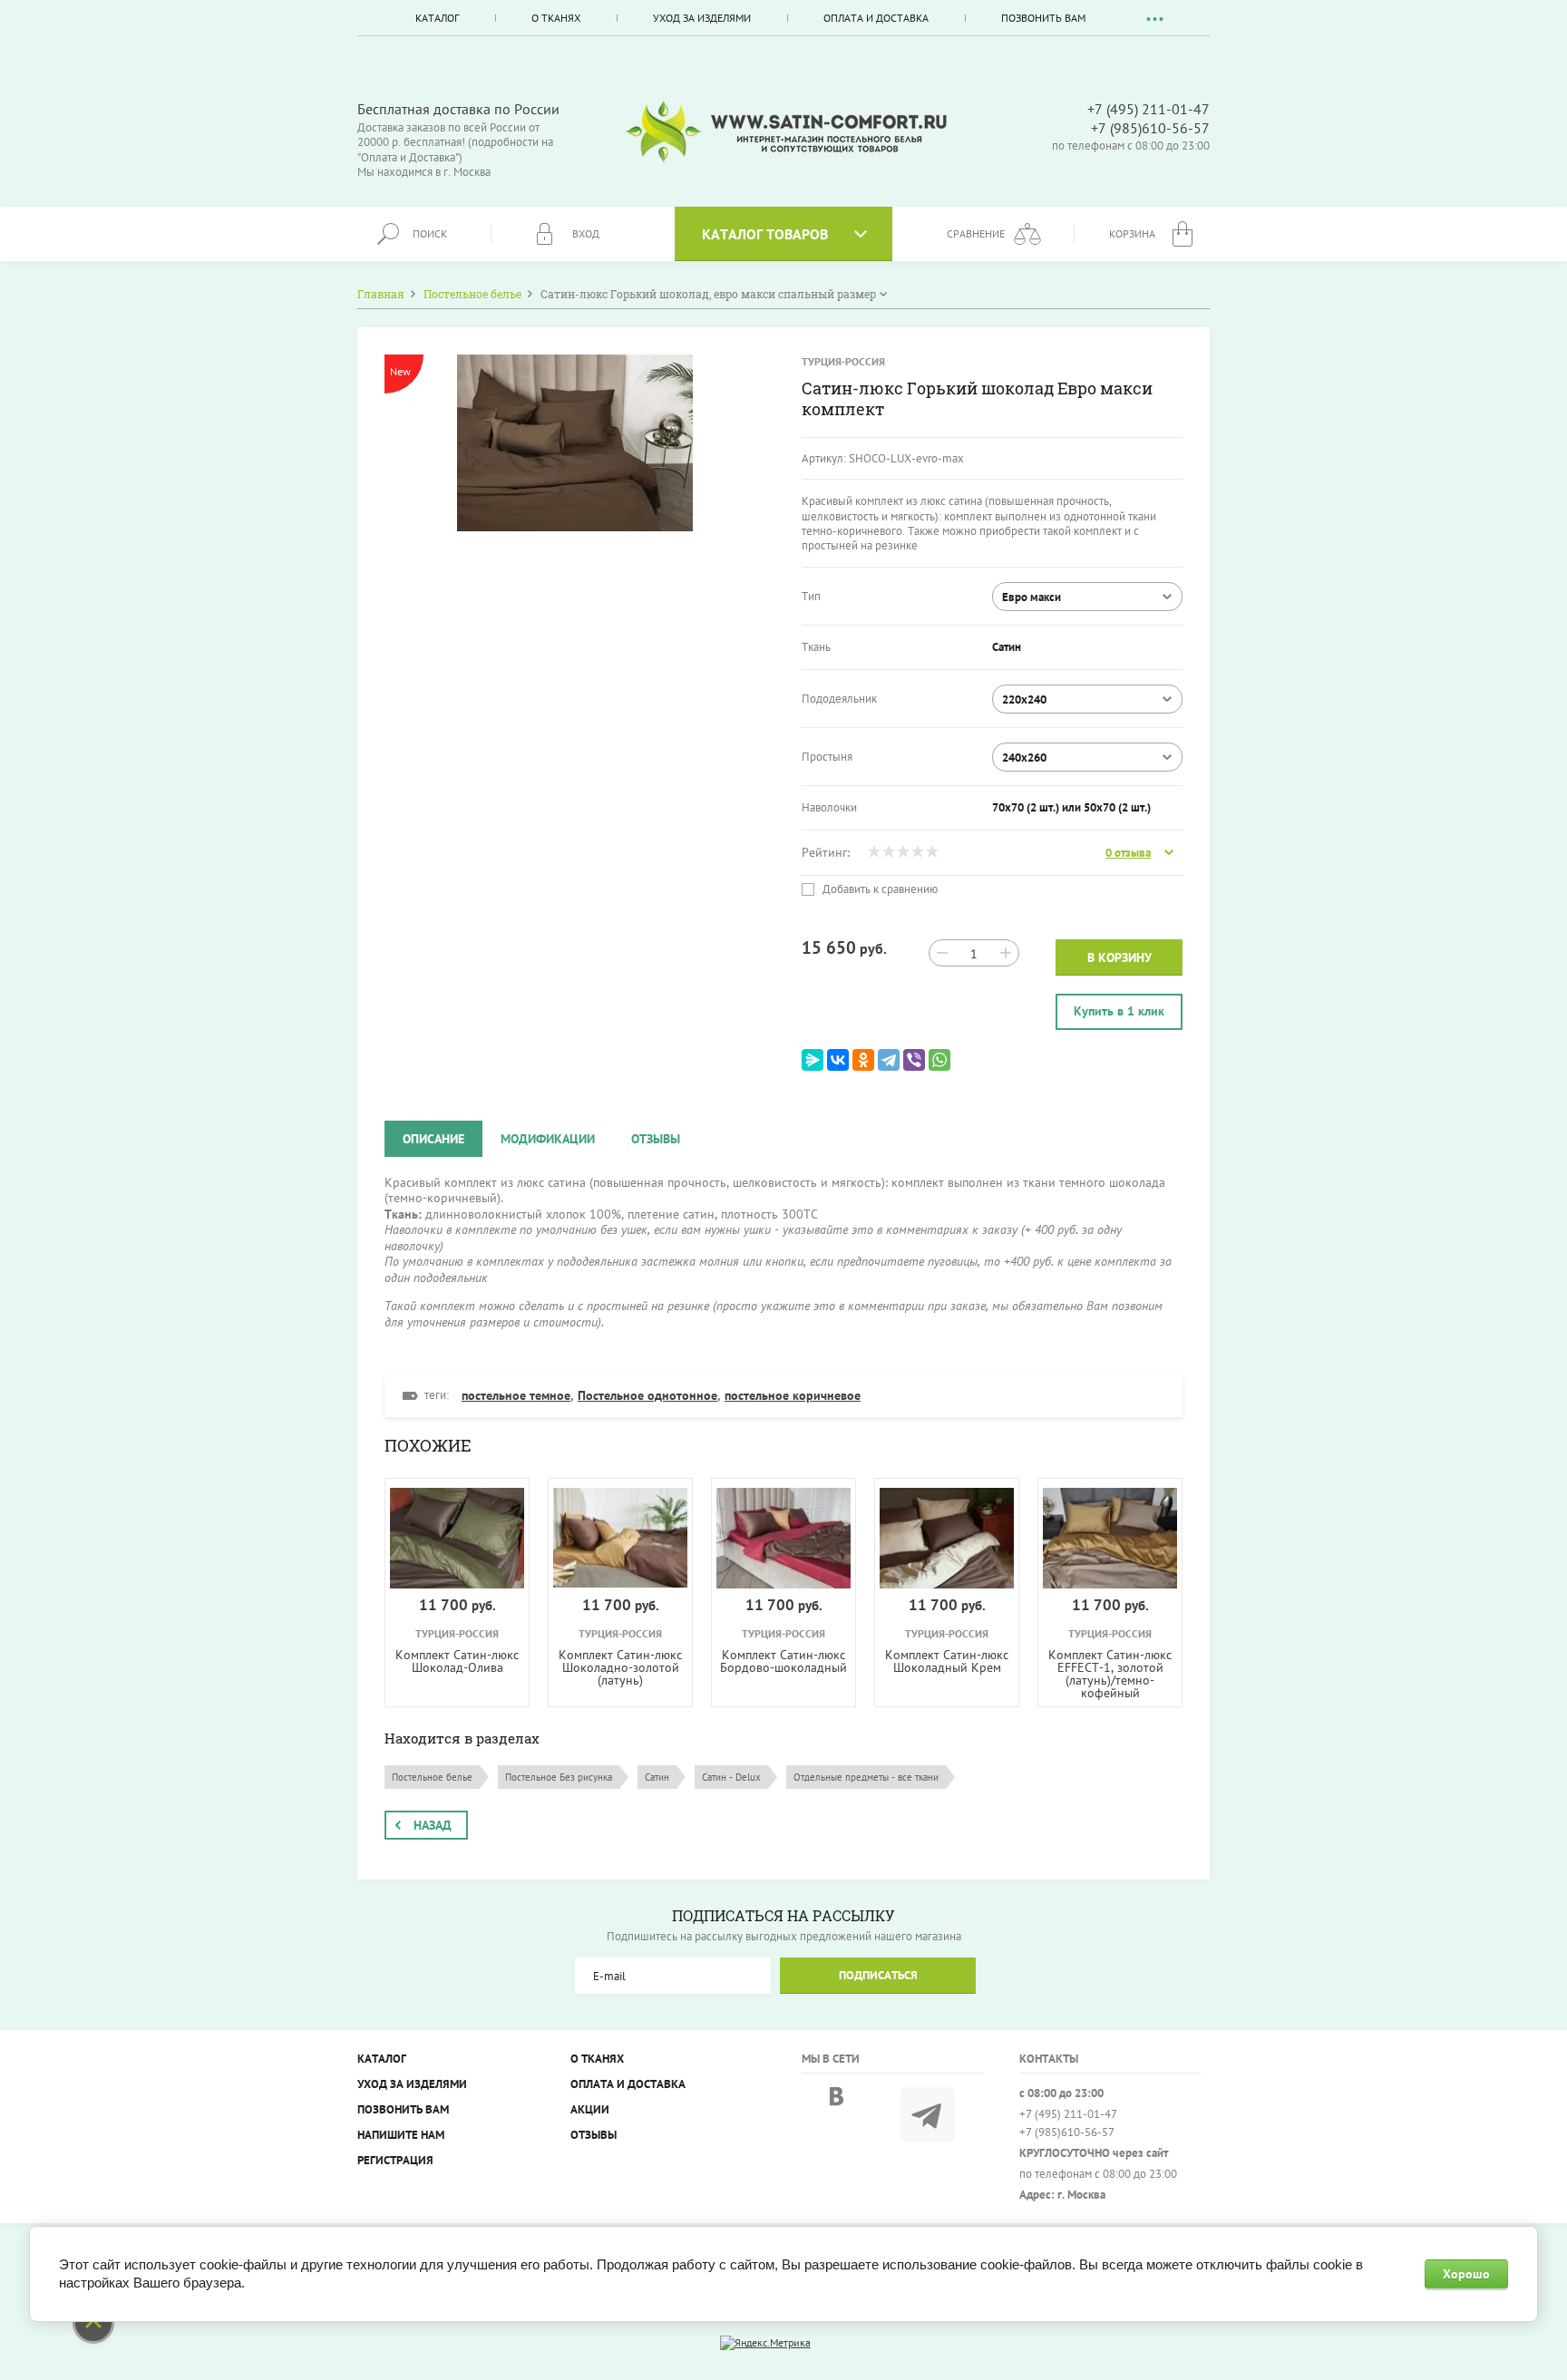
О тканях (556, 18)
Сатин (657, 1777)
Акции (590, 2109)
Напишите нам (401, 2135)
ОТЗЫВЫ (594, 2135)
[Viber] (914, 1060)
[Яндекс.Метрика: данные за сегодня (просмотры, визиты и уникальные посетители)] (765, 2343)
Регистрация (395, 2160)
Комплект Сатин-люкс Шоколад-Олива (457, 1661)
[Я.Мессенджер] (813, 1060)
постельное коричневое (793, 1395)
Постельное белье (432, 1777)
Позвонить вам (1043, 18)
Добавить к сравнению (879, 889)
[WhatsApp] (939, 1060)
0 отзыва (1128, 853)
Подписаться (878, 1975)
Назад (433, 1825)
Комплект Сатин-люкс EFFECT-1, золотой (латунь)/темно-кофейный (1110, 1674)
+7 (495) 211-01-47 (1148, 109)
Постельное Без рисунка (559, 1777)
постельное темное (516, 1395)
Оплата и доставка (876, 18)
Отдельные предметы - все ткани (866, 1777)
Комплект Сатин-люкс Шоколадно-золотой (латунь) (620, 1667)
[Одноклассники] (863, 1060)
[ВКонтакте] (838, 1060)
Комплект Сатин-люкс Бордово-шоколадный (783, 1661)
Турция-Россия (843, 361)
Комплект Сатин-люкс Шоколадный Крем (947, 1661)
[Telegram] (889, 1060)
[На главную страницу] (786, 132)
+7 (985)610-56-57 (1150, 128)
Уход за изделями (702, 18)
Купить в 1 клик (1119, 1011)
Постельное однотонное (647, 1395)
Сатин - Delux (731, 1777)
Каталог (437, 18)
